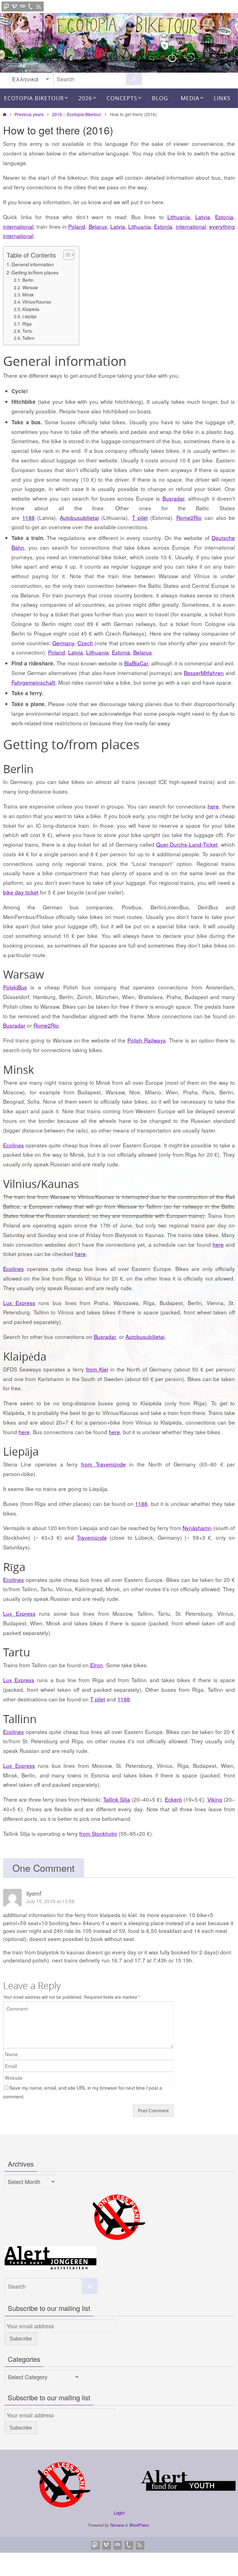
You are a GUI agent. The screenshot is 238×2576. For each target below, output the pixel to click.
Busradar (173, 498)
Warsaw (30, 287)
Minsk (28, 295)
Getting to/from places (35, 272)
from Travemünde (103, 1464)
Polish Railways (147, 1040)
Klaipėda (31, 309)
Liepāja (29, 316)
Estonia (163, 226)
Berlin (28, 280)
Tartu (27, 331)
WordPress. (140, 2525)
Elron (97, 1665)
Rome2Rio (189, 518)
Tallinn (29, 338)
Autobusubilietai (79, 518)
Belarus (98, 226)
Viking (215, 1799)
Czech (85, 643)
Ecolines (13, 1145)
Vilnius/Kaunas (37, 302)
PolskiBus (15, 987)
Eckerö (173, 1799)
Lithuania (179, 217)
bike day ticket (21, 892)
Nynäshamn (197, 1528)
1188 (29, 518)
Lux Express (19, 1303)
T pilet (140, 518)
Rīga (27, 324)
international (18, 226)
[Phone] (31, 7)
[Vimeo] (15, 7)
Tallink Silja (117, 1799)
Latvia (203, 217)
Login (119, 2513)
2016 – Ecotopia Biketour (77, 114)
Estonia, (225, 217)
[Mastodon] (7, 7)
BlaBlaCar (136, 663)
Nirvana (117, 2525)
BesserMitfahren (204, 673)
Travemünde (92, 1537)
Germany (63, 643)
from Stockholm (98, 1833)
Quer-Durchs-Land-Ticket (187, 844)
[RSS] (39, 7)
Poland (77, 226)
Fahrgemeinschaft (33, 682)
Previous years (29, 114)
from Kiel (97, 1369)
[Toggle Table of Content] (66, 255)
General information (33, 264)
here (213, 806)
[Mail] (23, 7)
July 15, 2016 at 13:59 (50, 1901)
